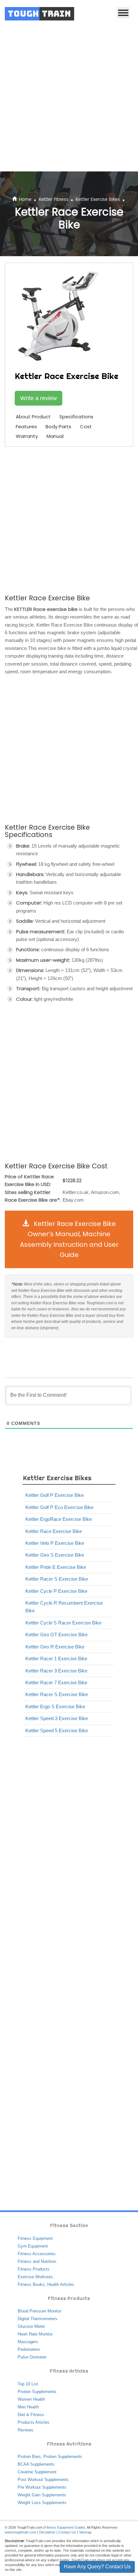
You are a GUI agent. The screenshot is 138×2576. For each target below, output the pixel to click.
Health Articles (61, 2284)
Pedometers (29, 2349)
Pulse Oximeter (32, 2357)
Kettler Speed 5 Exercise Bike (57, 1731)
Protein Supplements (37, 2392)
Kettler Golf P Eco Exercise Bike (59, 1507)
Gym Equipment (33, 2246)
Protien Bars (29, 2457)
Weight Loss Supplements (42, 2503)
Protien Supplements (63, 2457)
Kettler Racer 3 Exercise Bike (56, 1671)
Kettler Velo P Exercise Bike (55, 1543)
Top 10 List (28, 2384)
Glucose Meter (31, 2326)
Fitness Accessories (37, 2254)
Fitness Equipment (35, 2238)
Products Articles (34, 2422)
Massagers (28, 2342)
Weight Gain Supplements (42, 2495)
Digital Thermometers (38, 2319)
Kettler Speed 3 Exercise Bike (57, 1718)
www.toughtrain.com (21, 2532)
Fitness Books (31, 2284)
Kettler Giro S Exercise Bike (55, 1555)
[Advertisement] (69, 99)
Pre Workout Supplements (42, 2487)
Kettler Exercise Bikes (98, 199)
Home (25, 199)
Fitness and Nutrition (37, 2261)
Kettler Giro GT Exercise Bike (56, 1635)
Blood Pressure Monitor (39, 2311)
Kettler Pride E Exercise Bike (56, 1567)
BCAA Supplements (36, 2464)
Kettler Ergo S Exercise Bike (55, 1707)
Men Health (28, 2407)
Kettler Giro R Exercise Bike (55, 1647)
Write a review (39, 398)
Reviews (26, 2430)
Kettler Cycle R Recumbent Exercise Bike (64, 1607)
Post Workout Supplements (43, 2480)
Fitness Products (34, 2269)
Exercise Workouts (35, 2277)
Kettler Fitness (53, 199)
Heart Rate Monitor (35, 2334)
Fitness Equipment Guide (64, 2527)
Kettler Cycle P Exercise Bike (56, 1591)
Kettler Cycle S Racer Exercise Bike (63, 1623)
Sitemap (85, 2532)
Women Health (31, 2399)
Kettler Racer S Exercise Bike (57, 1579)
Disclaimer (47, 2532)
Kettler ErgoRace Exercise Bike (59, 1519)
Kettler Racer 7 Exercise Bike (56, 1683)
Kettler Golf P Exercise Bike (55, 1495)
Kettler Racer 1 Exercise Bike (56, 1659)
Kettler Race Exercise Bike (54, 1531)
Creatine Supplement (37, 2472)
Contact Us (67, 2532)
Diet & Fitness (31, 2415)
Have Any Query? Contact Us (97, 2567)
